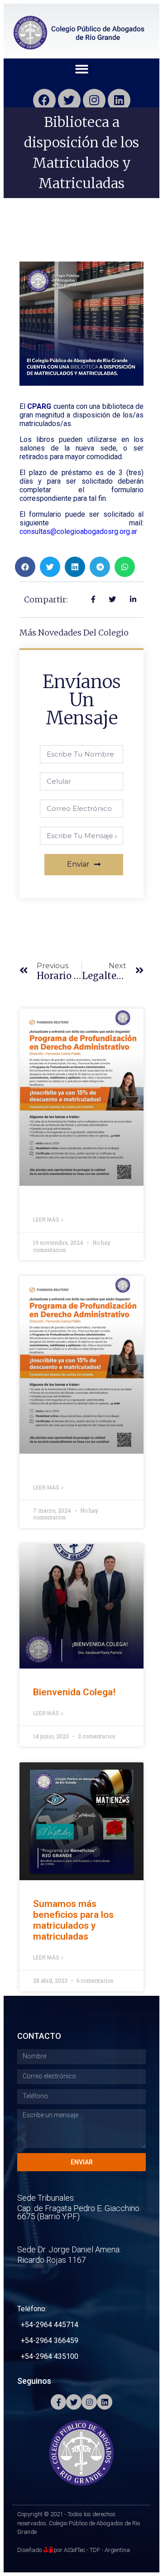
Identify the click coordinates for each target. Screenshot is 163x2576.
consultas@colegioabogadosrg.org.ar (78, 531)
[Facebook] (44, 100)
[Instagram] (94, 100)
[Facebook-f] (58, 2402)
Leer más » (48, 1220)
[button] (82, 69)
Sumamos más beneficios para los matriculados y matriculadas (73, 1920)
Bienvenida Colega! (74, 1692)
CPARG (39, 406)
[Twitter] (69, 100)
